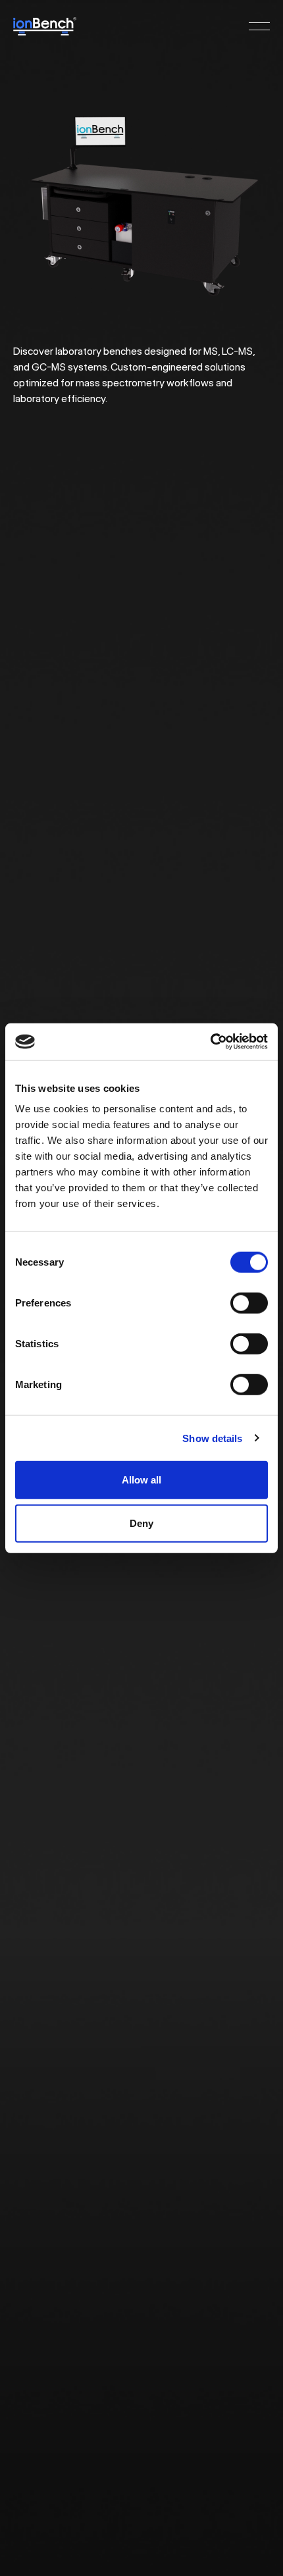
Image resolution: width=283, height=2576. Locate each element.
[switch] (249, 1303)
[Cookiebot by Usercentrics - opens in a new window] (210, 1042)
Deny (141, 1523)
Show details (212, 1438)
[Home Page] (45, 26)
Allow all (141, 1480)
